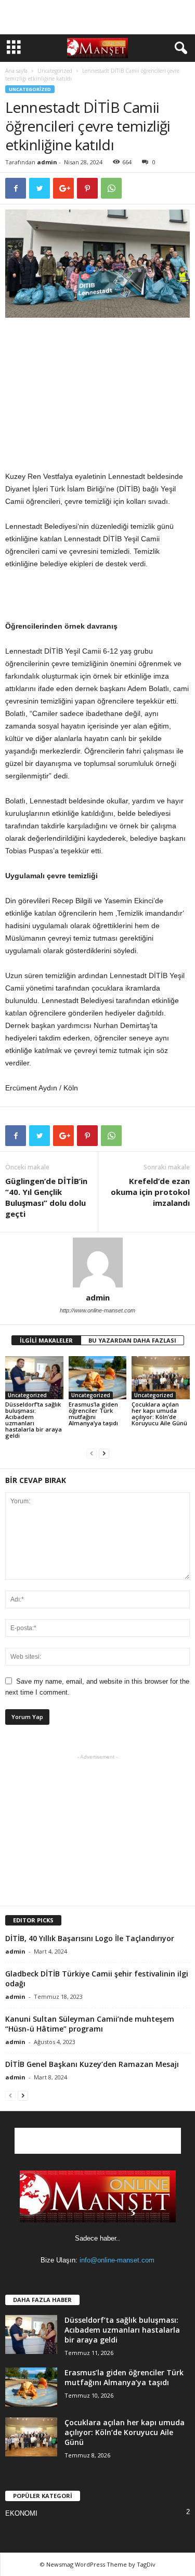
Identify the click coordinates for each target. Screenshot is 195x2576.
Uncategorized (55, 71)
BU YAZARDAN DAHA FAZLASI (132, 1340)
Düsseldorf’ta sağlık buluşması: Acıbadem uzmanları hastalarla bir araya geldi (34, 1420)
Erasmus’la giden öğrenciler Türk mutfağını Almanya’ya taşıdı (93, 1414)
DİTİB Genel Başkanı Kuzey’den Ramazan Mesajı (92, 2064)
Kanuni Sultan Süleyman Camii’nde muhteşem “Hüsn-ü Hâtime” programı (90, 2024)
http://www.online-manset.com (97, 1310)
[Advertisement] (98, 17)
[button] (179, 48)
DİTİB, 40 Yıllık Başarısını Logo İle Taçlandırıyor (90, 1938)
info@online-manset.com (117, 2260)
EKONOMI (21, 2513)
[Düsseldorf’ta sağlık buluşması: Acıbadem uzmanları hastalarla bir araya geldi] (34, 1378)
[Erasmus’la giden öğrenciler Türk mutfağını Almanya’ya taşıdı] (98, 1378)
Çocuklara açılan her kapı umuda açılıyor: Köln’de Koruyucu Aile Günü (159, 1414)
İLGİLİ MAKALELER (46, 1340)
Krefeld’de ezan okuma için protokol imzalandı (150, 1192)
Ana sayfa (16, 71)
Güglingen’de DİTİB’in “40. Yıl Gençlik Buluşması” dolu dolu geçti (46, 1197)
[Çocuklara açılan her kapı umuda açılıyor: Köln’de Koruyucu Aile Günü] (161, 1378)
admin (47, 162)
